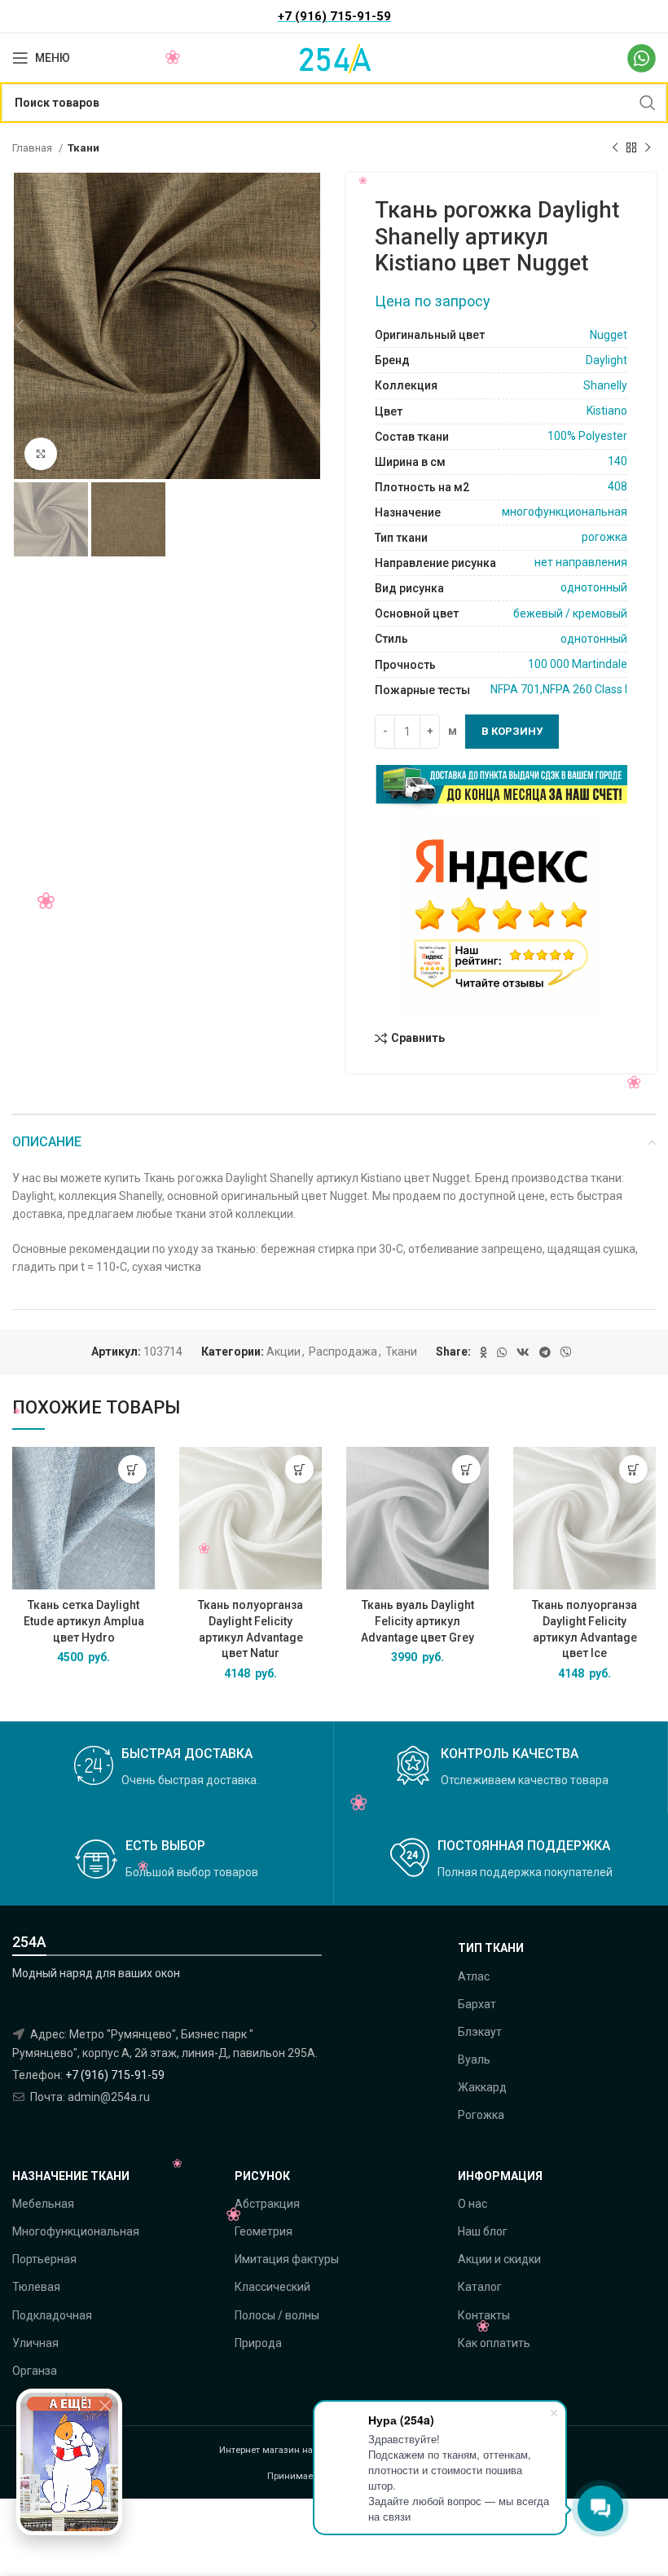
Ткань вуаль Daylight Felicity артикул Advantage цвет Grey (417, 1621)
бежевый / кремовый (570, 613)
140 (617, 461)
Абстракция (267, 2204)
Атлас (474, 1976)
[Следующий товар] (648, 148)
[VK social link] (523, 1352)
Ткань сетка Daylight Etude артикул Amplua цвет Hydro (84, 1621)
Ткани (83, 148)
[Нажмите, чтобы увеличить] (41, 454)
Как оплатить (494, 2343)
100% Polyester (587, 436)
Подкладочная (52, 2315)
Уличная (35, 2343)
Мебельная (43, 2204)
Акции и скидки (499, 2259)
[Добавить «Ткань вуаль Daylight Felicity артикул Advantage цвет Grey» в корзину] (466, 1469)
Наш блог (483, 2231)
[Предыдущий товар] (615, 148)
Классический (272, 2287)
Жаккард (482, 2087)
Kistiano (607, 411)
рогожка (604, 537)
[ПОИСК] (648, 103)
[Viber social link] (566, 1352)
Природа (258, 2343)
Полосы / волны (277, 2315)
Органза (35, 2371)
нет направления (581, 562)
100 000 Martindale (578, 664)
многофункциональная (565, 512)
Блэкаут (480, 2032)
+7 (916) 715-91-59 (115, 2075)
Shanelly (605, 385)
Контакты (484, 2315)
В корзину (512, 731)
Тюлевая (36, 2287)
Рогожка (481, 2115)
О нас (472, 2204)
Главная (33, 148)
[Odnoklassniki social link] (483, 1352)
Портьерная (44, 2259)
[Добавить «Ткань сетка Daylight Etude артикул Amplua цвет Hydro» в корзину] (132, 1469)
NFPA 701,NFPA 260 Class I (559, 689)
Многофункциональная (76, 2231)
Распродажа (343, 1352)
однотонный (594, 587)
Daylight (606, 360)
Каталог (480, 2287)
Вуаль (474, 2059)
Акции (283, 1352)
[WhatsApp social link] (502, 1352)
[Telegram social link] (545, 1352)
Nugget (609, 335)
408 (617, 486)
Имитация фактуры (287, 2259)
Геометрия (264, 2231)
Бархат (477, 2004)
